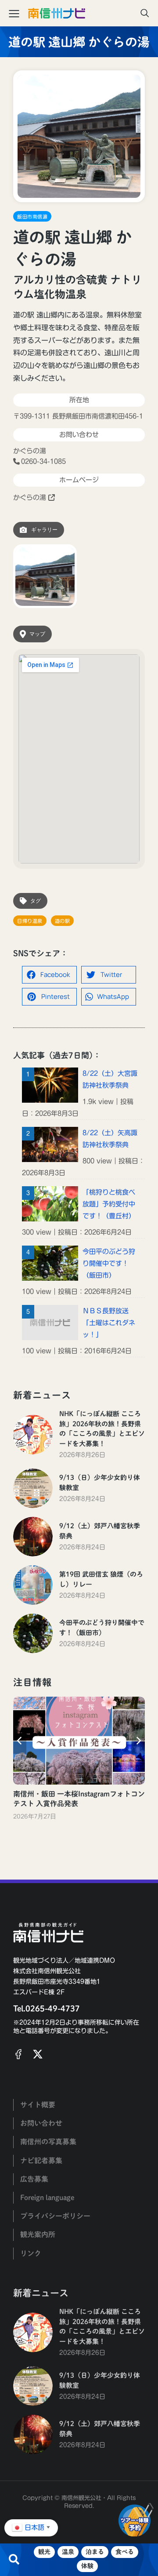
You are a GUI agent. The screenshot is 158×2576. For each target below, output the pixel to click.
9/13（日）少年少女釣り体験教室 (100, 1483)
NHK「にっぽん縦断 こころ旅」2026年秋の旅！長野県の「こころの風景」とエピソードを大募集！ (102, 1429)
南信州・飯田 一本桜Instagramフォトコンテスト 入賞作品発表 (79, 1799)
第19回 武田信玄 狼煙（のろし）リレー (101, 1579)
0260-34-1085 (43, 461)
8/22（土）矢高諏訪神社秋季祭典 (110, 1139)
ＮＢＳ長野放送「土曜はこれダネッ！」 (109, 1323)
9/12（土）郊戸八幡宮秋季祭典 (100, 1531)
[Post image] (33, 1435)
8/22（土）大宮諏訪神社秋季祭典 (110, 1079)
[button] (49, 975)
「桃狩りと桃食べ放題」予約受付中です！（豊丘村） (109, 1204)
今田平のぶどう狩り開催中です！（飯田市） (109, 1263)
